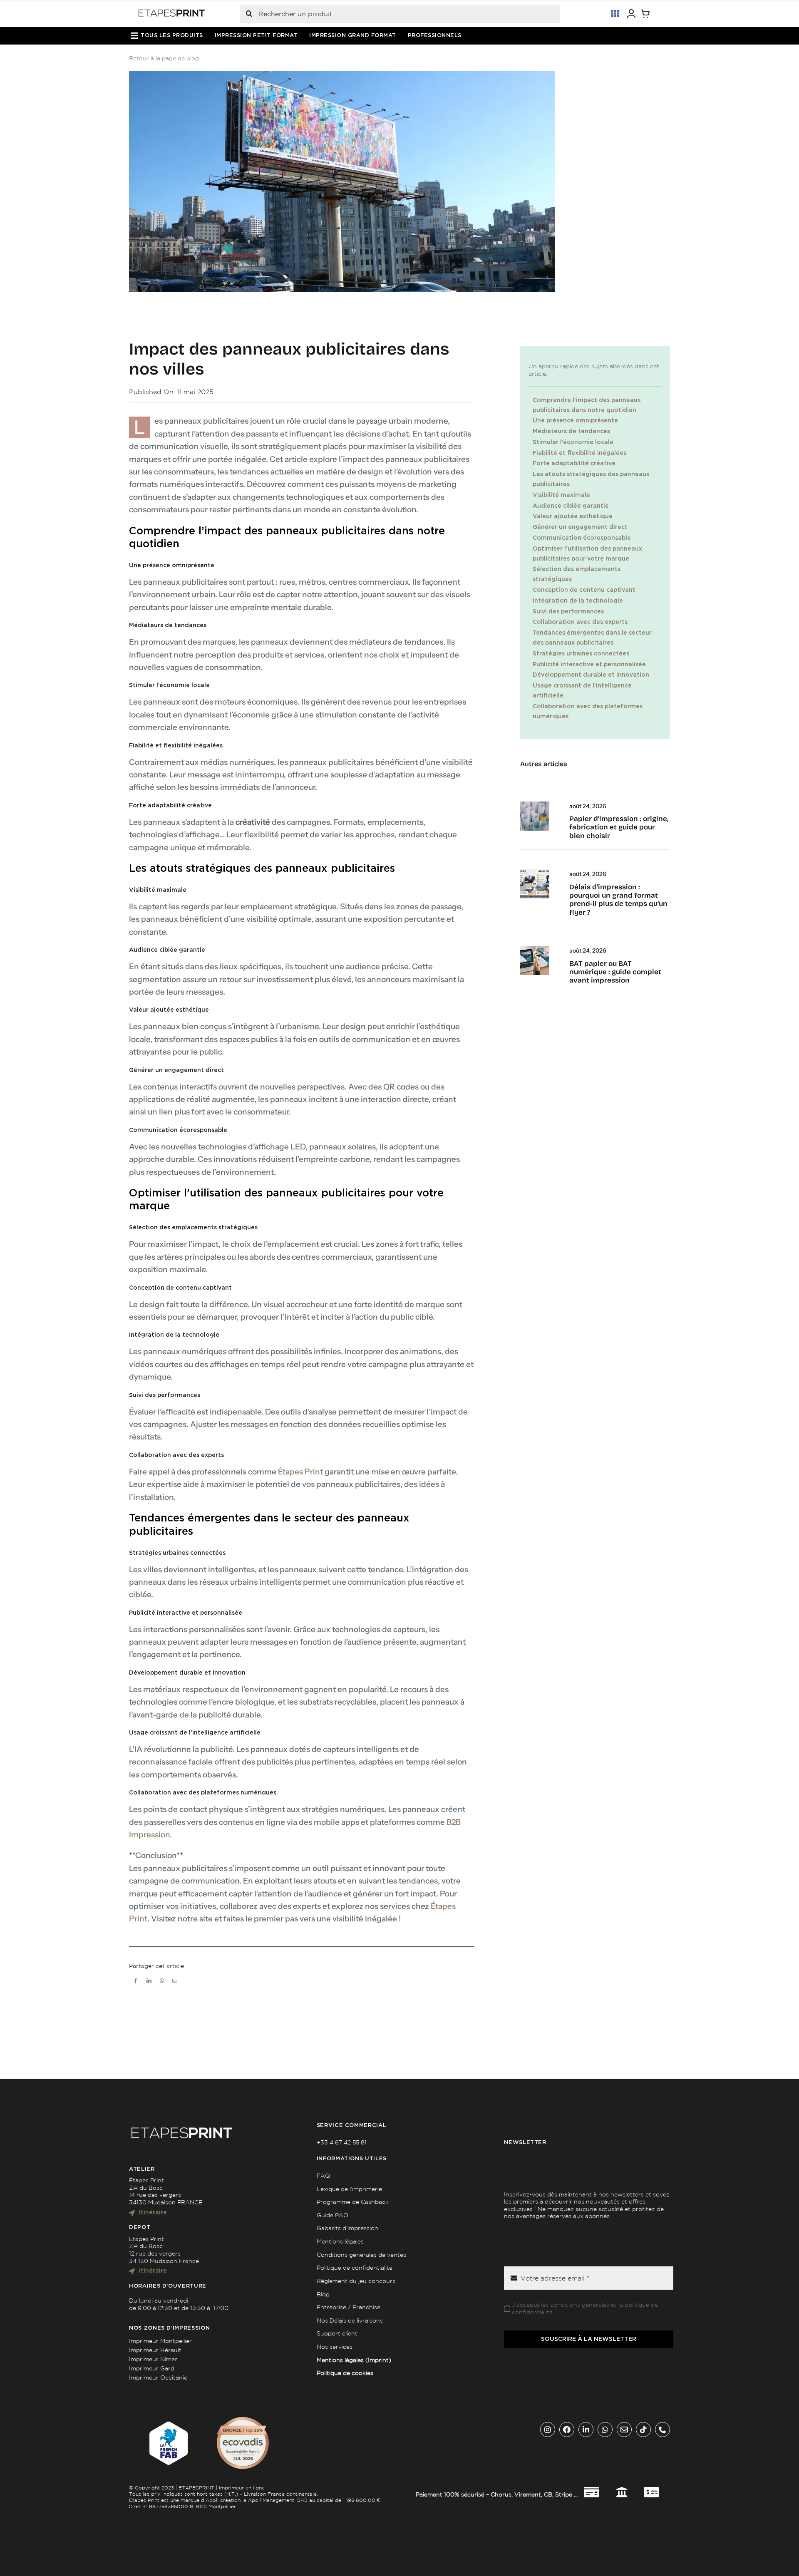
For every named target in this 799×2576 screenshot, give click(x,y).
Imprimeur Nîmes (153, 2359)
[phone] (663, 2430)
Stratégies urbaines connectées (581, 654)
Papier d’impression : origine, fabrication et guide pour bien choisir (619, 827)
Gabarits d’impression (347, 2228)
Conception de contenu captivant (584, 590)
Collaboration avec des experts (580, 622)
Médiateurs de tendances (571, 432)
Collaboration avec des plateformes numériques (588, 712)
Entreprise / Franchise (349, 2307)
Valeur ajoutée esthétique (573, 516)
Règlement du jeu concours (356, 2281)
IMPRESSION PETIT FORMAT (256, 36)
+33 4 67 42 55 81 (342, 2142)
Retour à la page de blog (164, 58)
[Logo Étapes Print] (172, 12)
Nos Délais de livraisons (350, 2320)
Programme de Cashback (353, 2202)
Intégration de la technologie (578, 601)
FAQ (323, 2176)
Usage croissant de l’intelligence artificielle (582, 691)
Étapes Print (300, 1472)
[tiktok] (643, 2430)
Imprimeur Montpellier (160, 2341)
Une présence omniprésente (575, 421)
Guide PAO (333, 2215)
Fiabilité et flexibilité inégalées (579, 453)
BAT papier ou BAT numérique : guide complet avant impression (615, 972)
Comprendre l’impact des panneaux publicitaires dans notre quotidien (587, 405)
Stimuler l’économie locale (573, 442)
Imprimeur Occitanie (158, 2377)
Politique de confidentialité (355, 2268)
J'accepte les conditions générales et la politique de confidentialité (585, 2308)
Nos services (335, 2347)
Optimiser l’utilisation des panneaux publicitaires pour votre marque (587, 554)
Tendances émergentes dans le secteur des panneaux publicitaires (592, 638)
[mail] (624, 2430)
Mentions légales (340, 2241)
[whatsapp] (605, 2430)
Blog (323, 2294)
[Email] (175, 1991)
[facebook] (567, 2430)
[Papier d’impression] (535, 804)
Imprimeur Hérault (155, 2350)
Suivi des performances (568, 612)
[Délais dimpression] (535, 872)
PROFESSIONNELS (435, 36)
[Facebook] (136, 1991)
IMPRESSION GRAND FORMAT (353, 36)
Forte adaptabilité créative (574, 464)
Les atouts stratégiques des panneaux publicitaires (591, 479)
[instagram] (548, 2430)
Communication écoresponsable (582, 538)
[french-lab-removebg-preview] (167, 2420)
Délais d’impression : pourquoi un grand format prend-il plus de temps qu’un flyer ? (618, 900)
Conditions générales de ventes (361, 2255)
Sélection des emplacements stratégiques (577, 574)
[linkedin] (586, 2430)
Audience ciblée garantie (571, 506)
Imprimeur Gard (152, 2368)
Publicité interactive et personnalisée (589, 665)
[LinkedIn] (149, 1991)
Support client (337, 2333)
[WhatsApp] (162, 1991)
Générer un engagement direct (580, 527)
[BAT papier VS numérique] (535, 949)
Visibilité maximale (561, 495)
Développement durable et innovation (591, 675)
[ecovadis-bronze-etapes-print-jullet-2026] (243, 2420)
